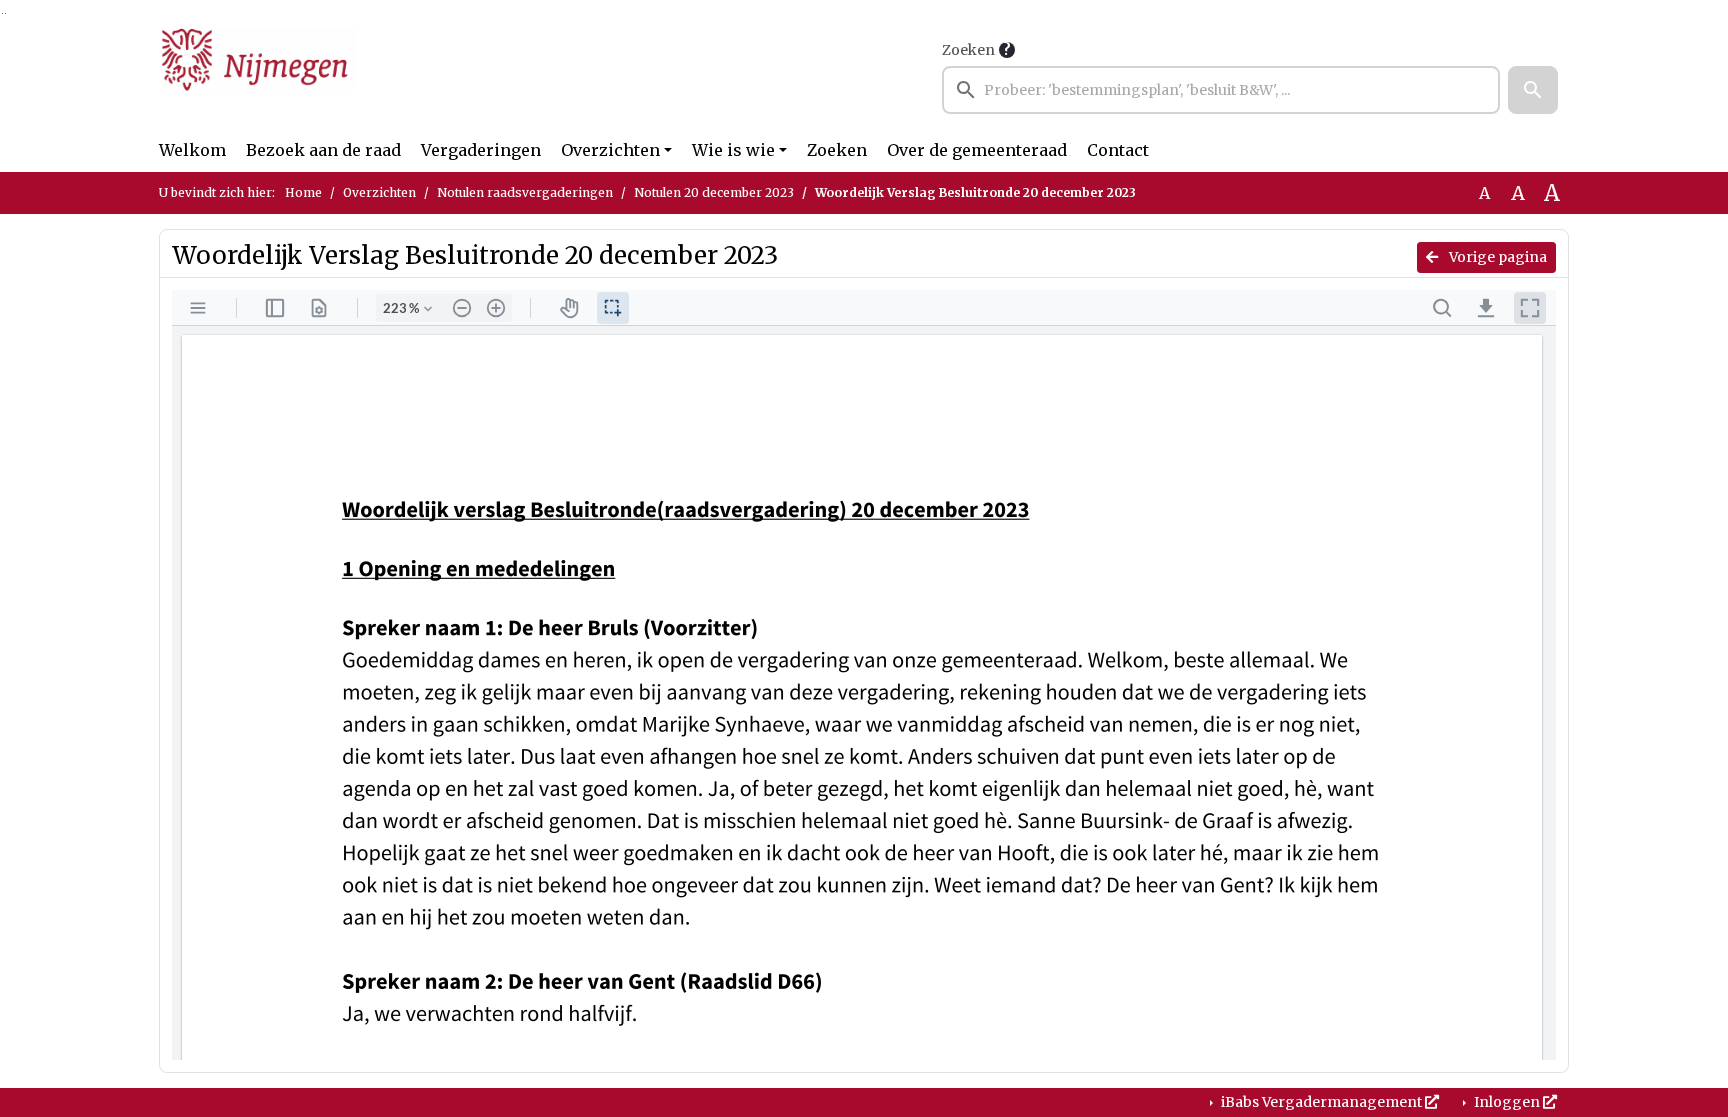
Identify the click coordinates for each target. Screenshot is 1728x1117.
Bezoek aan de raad (323, 150)
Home (303, 192)
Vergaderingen (481, 150)
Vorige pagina (1496, 257)
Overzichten (610, 150)
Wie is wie (733, 150)
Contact (1118, 150)
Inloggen (1507, 1102)
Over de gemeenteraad (977, 150)
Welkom (192, 150)
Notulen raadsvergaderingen (525, 192)
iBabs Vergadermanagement (1321, 1102)
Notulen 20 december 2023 (714, 192)
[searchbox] (1221, 90)
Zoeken (968, 50)
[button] (1533, 90)
